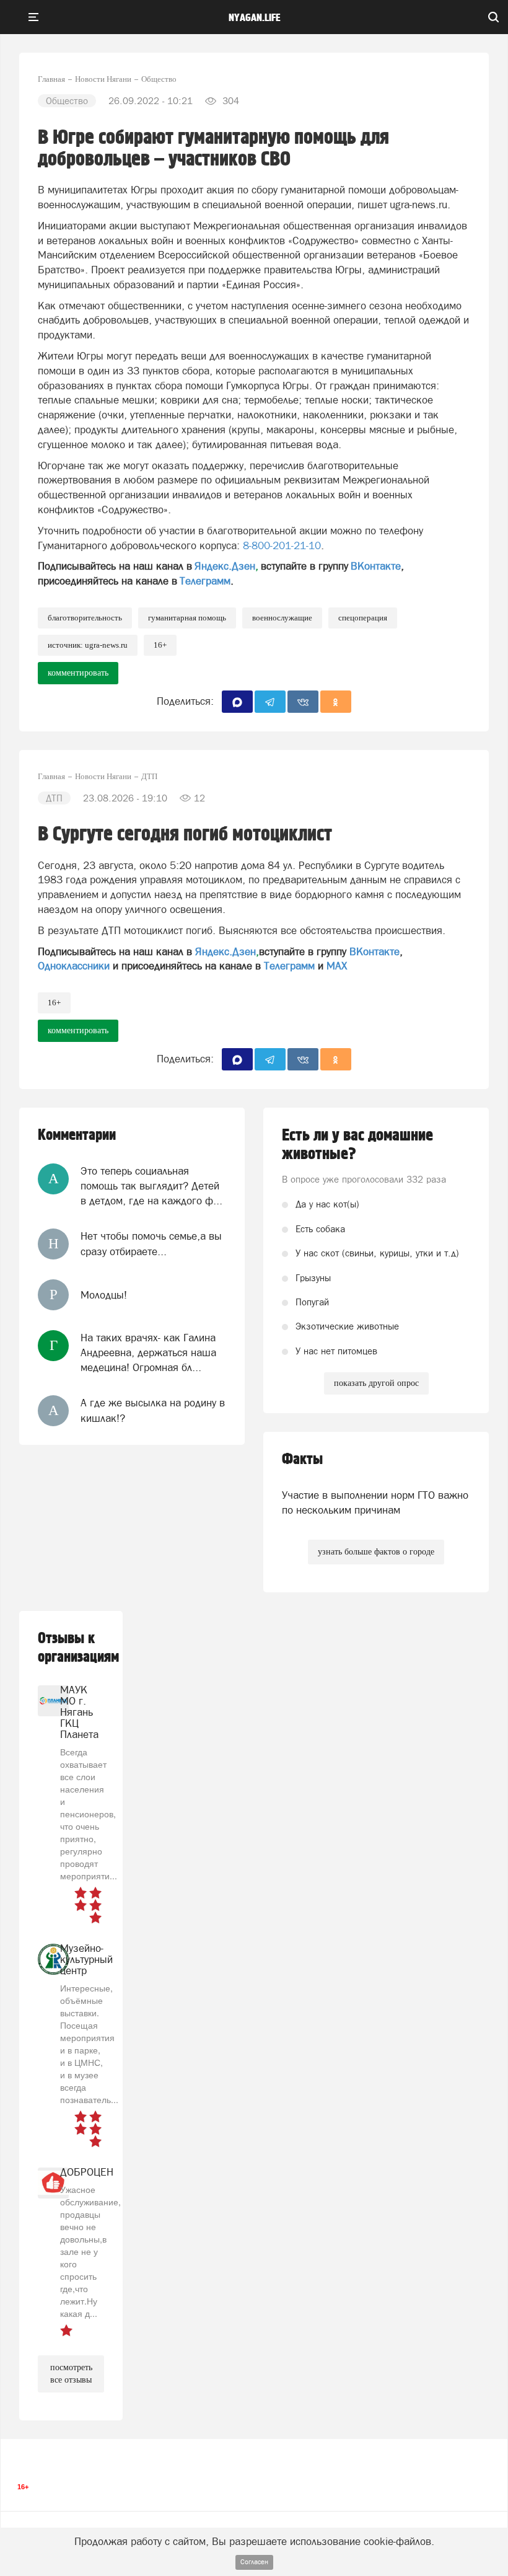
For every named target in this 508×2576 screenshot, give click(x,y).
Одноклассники (74, 966)
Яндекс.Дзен (225, 566)
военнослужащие (282, 618)
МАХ (337, 966)
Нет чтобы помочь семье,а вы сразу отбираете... (151, 1243)
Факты (302, 1459)
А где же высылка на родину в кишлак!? (153, 1410)
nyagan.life (254, 18)
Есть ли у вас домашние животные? (357, 1145)
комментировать (78, 673)
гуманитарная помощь (187, 618)
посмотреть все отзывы (71, 2374)
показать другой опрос (376, 1383)
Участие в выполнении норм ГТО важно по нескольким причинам (375, 1502)
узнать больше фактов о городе (376, 1552)
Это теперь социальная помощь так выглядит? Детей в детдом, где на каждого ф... (151, 1186)
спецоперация (363, 618)
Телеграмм (205, 581)
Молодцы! (104, 1295)
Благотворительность (85, 618)
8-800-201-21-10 (282, 545)
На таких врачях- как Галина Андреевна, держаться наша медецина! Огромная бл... (148, 1353)
